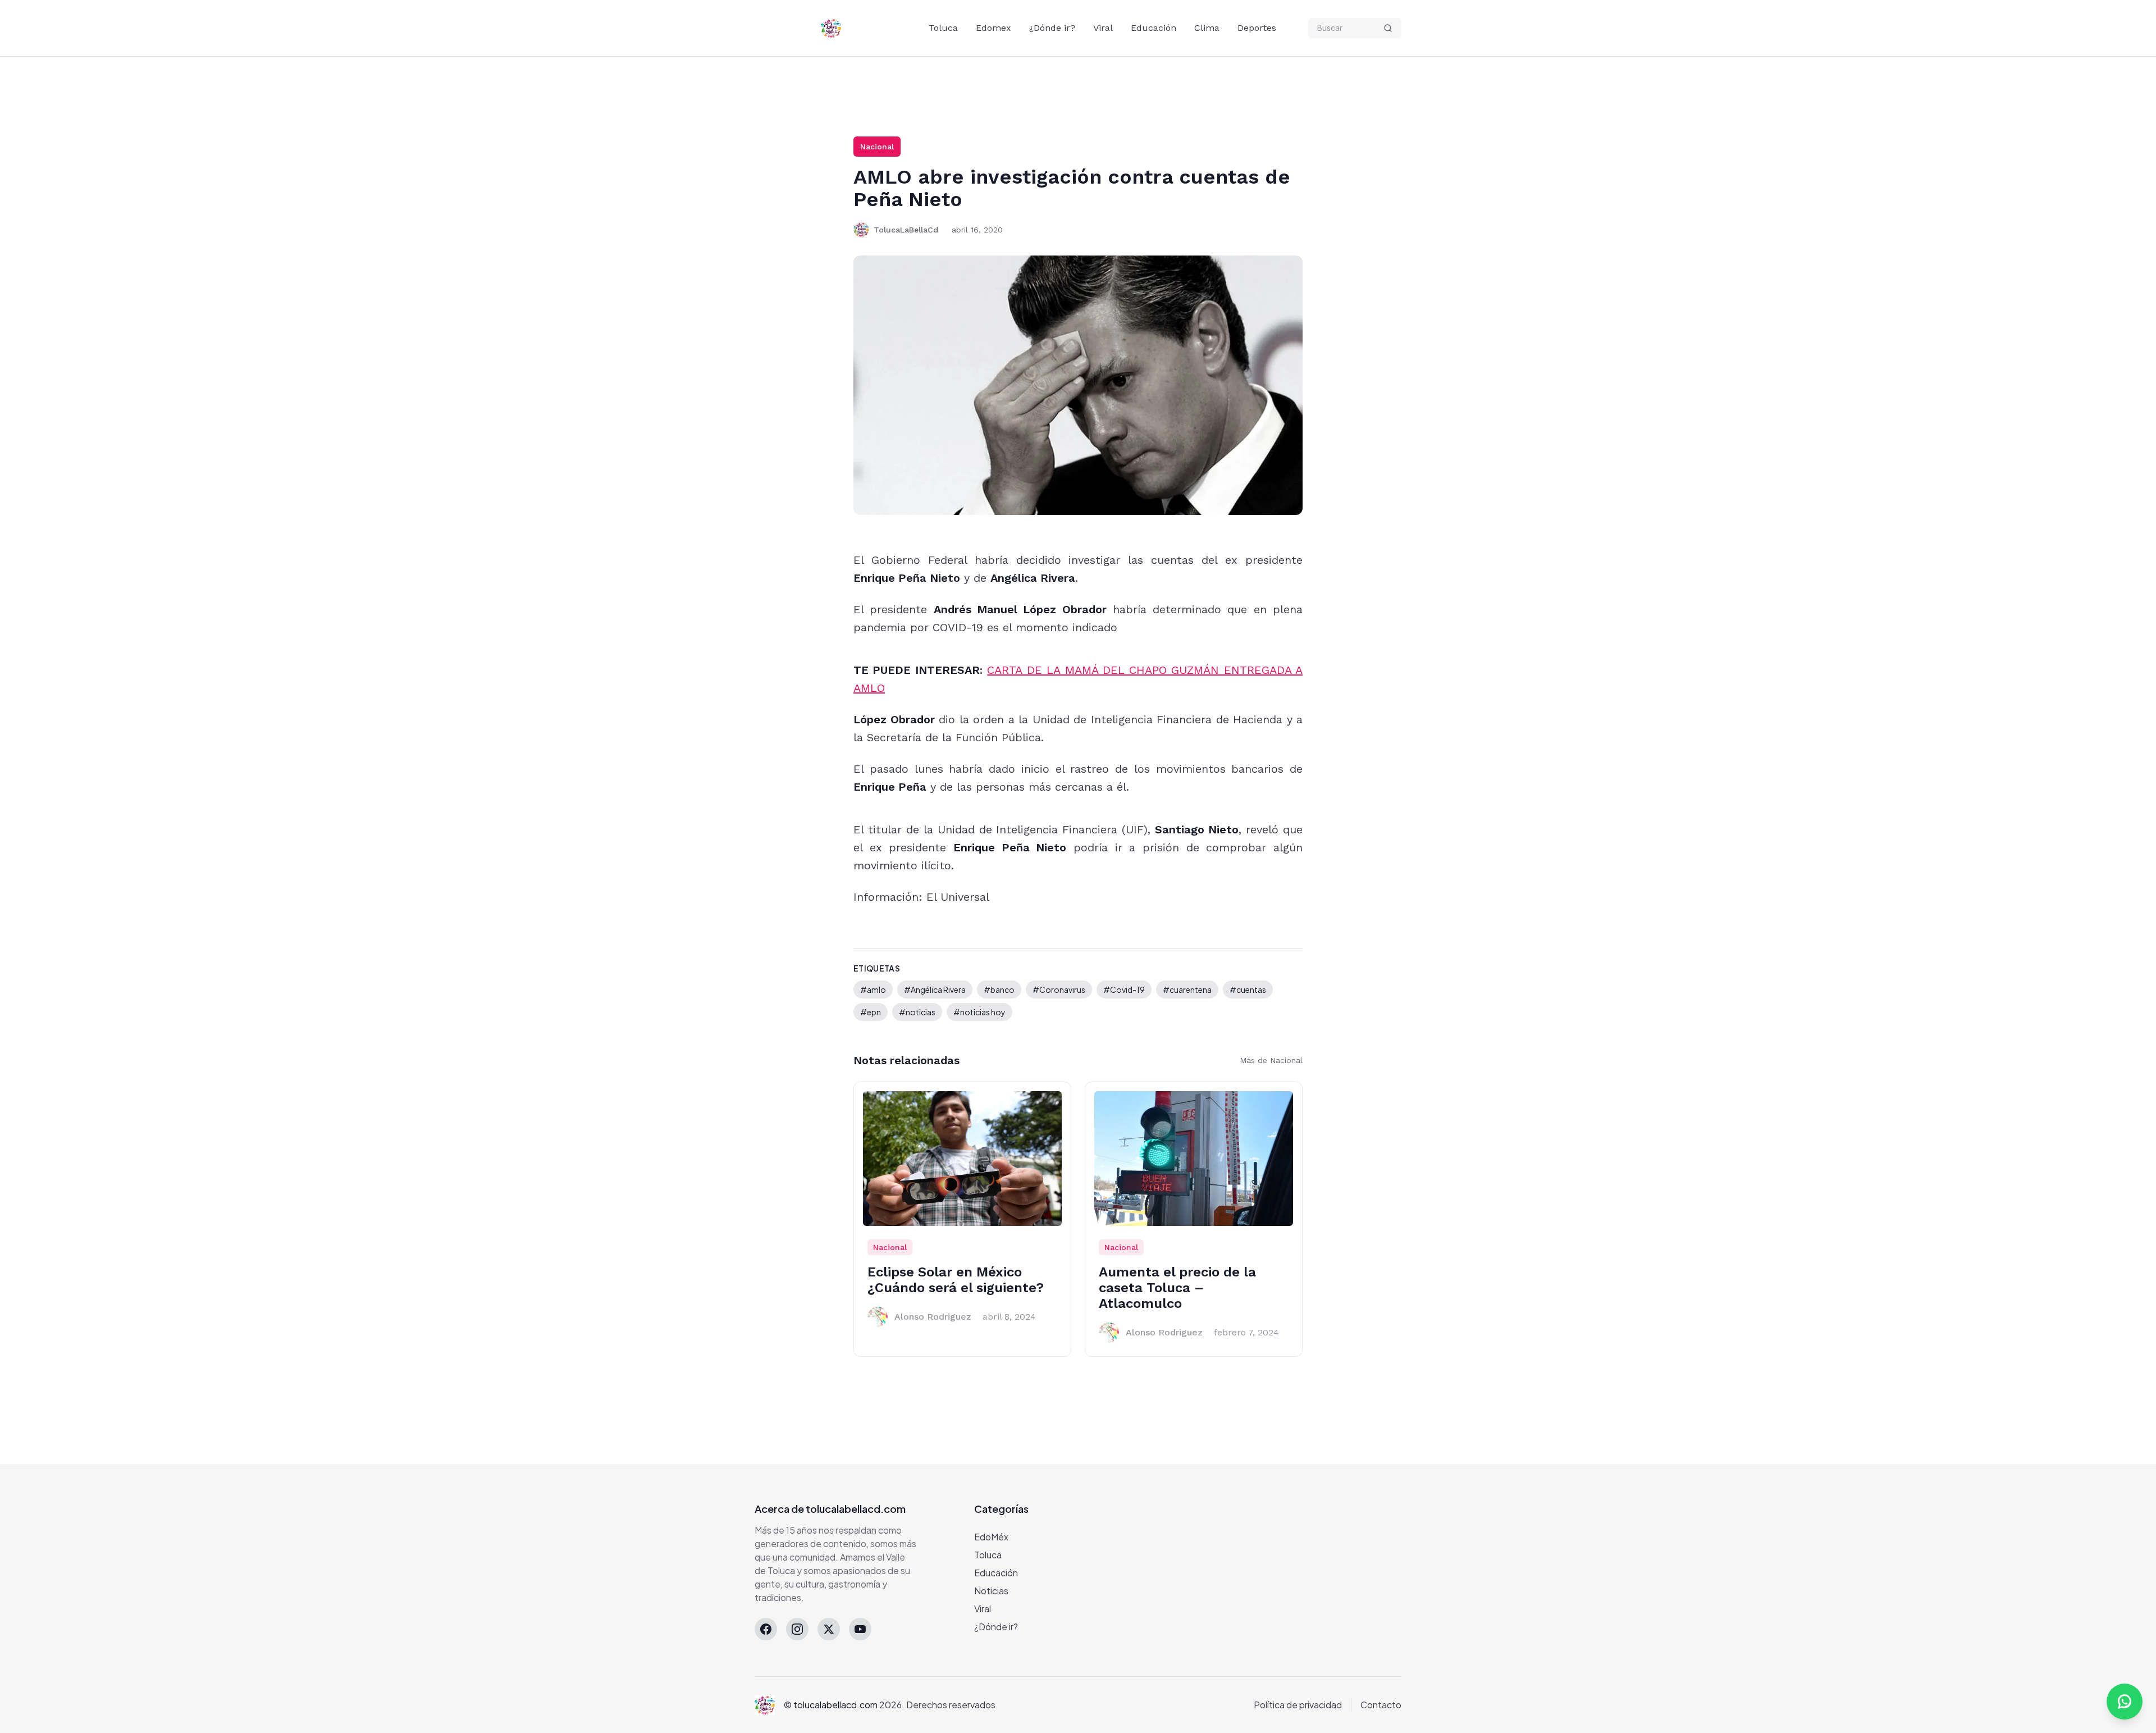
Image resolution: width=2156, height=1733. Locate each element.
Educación (1154, 28)
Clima (1207, 28)
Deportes (1257, 28)
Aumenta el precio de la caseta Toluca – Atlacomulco (1177, 1288)
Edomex (994, 28)
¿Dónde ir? (1052, 28)
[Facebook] (766, 1629)
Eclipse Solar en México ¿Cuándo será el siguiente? (956, 1280)
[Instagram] (797, 1629)
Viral (1103, 28)
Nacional (877, 147)
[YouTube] (860, 1629)
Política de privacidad (1298, 1705)
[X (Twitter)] (829, 1629)
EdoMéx (991, 1537)
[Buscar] (1388, 28)
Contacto (1381, 1705)
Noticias (991, 1591)
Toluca (943, 28)
